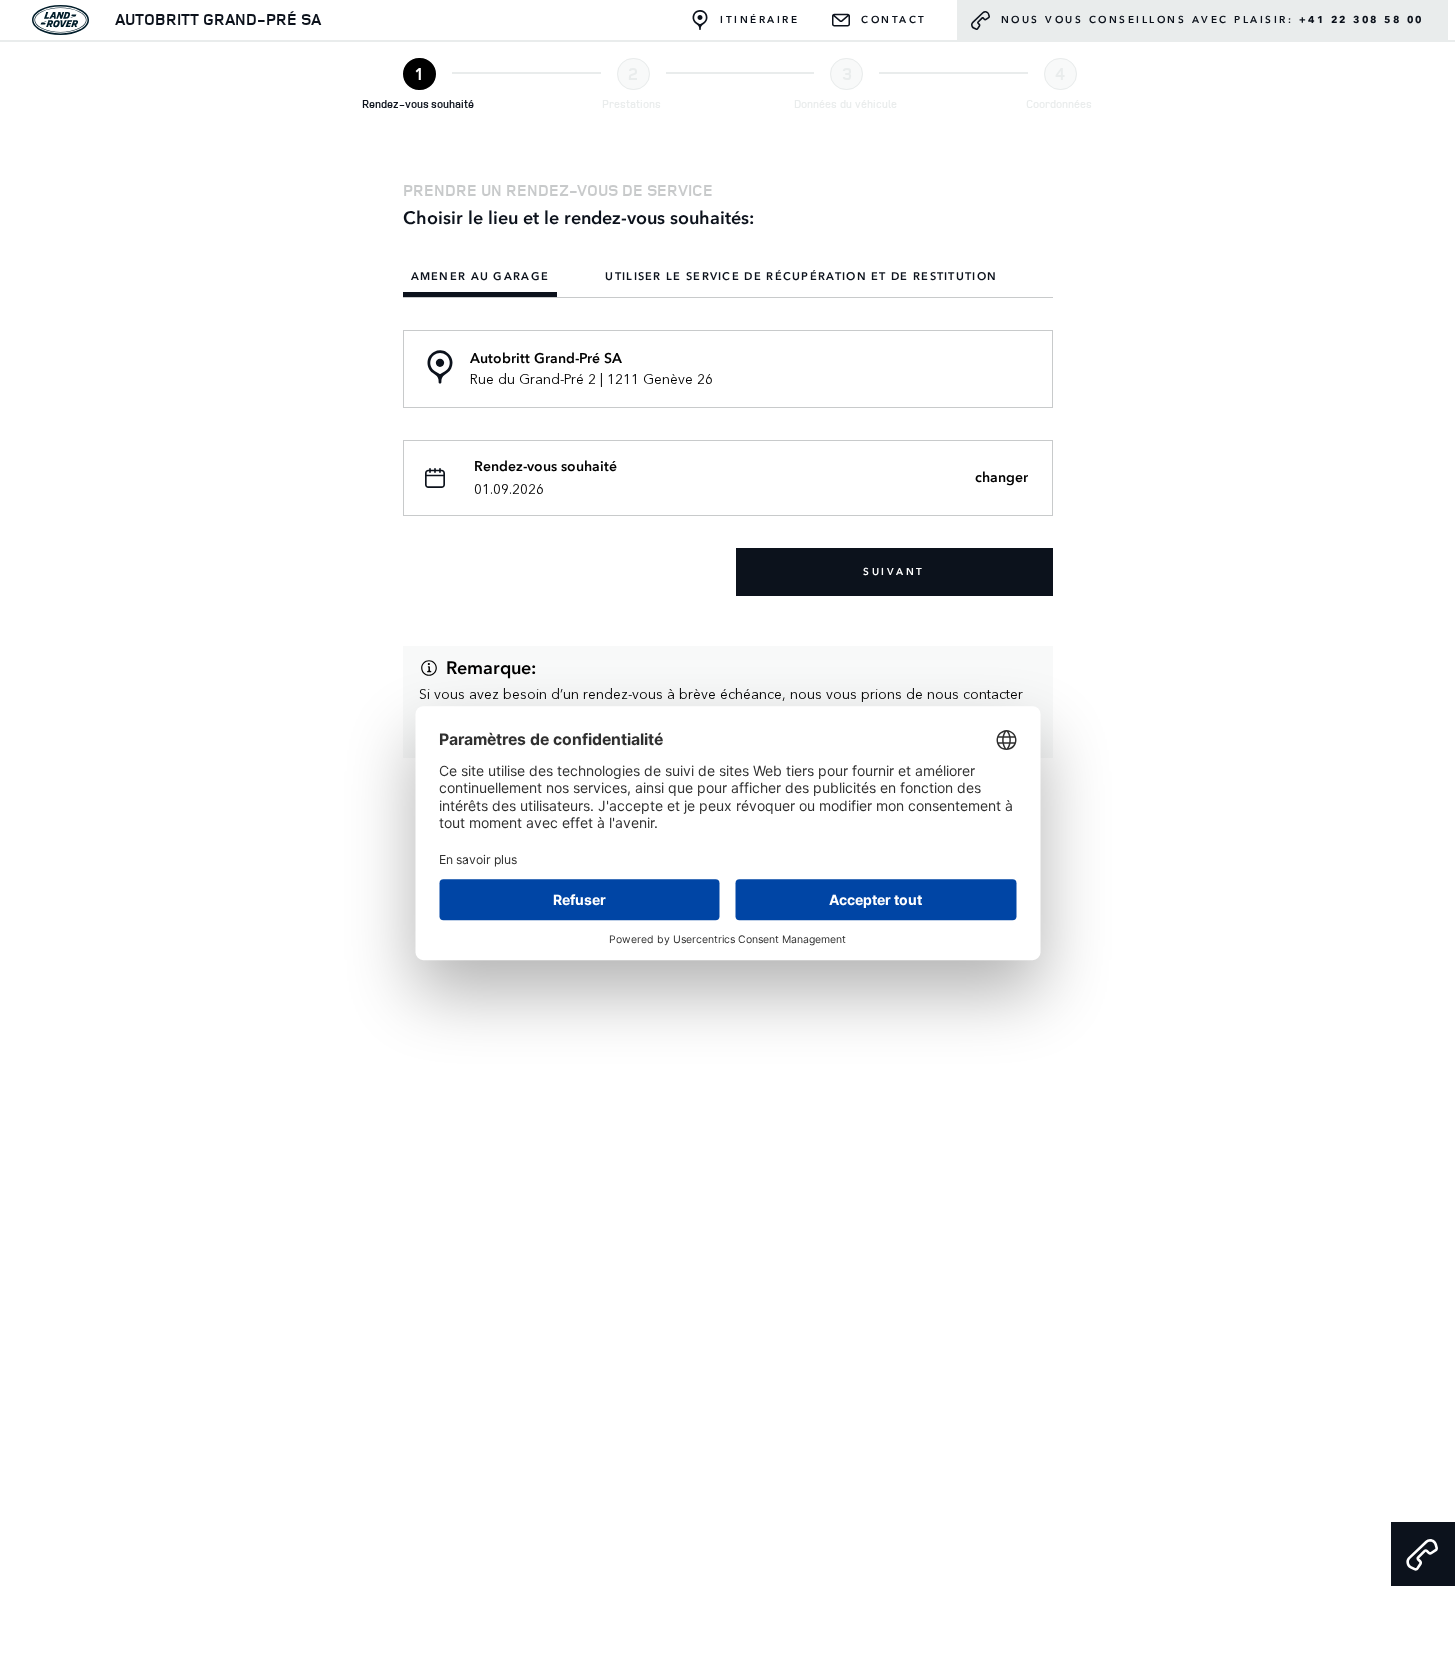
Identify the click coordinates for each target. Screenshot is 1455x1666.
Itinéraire (759, 20)
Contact (894, 20)
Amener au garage (480, 277)
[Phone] (1423, 1554)
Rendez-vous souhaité (545, 467)
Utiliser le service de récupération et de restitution (801, 277)
